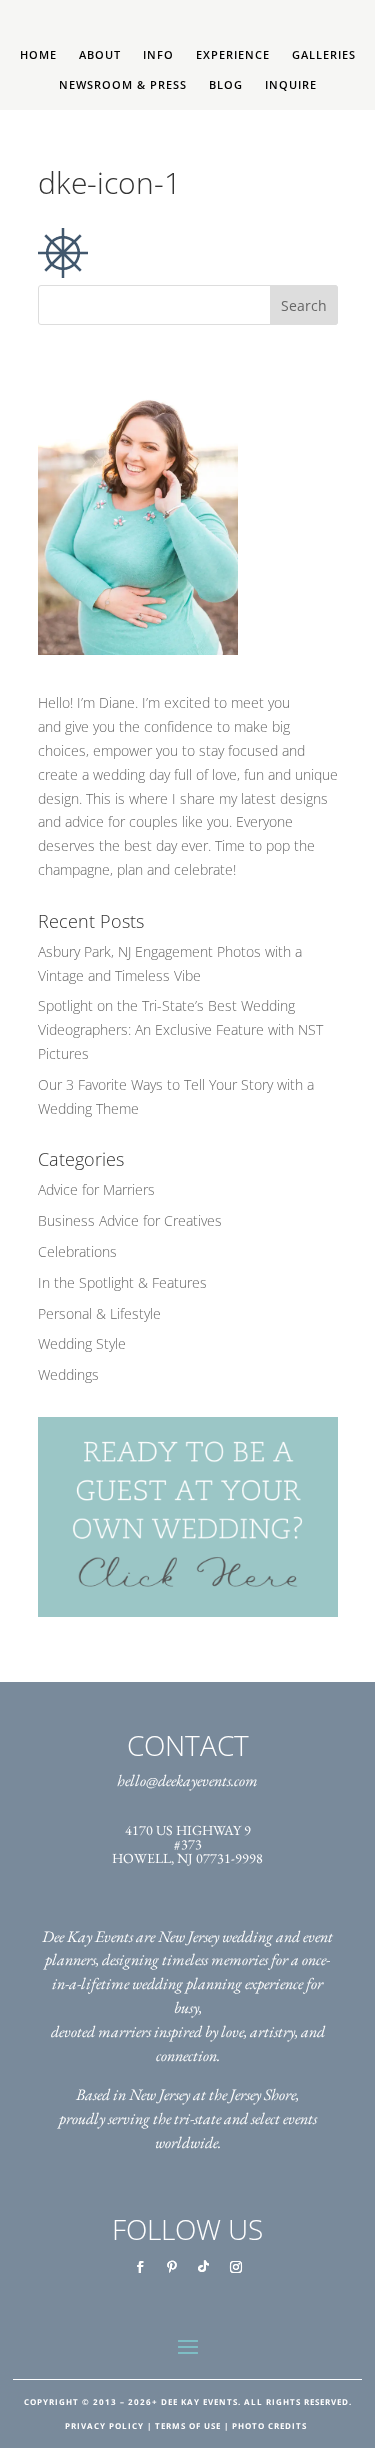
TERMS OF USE (188, 2425)
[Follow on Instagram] (236, 2267)
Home (38, 55)
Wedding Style (82, 1343)
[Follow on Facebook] (140, 2267)
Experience (233, 55)
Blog (226, 85)
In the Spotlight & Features (122, 1282)
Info (158, 55)
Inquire (291, 85)
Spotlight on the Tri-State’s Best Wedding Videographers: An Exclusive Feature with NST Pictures (180, 1029)
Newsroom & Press (123, 85)
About (100, 55)
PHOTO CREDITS (269, 2425)
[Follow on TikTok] (204, 2267)
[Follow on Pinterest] (172, 2267)
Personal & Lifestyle (99, 1313)
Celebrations (77, 1251)
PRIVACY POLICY (104, 2425)
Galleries (324, 55)
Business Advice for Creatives (130, 1220)
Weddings (68, 1374)
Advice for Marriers (96, 1189)
